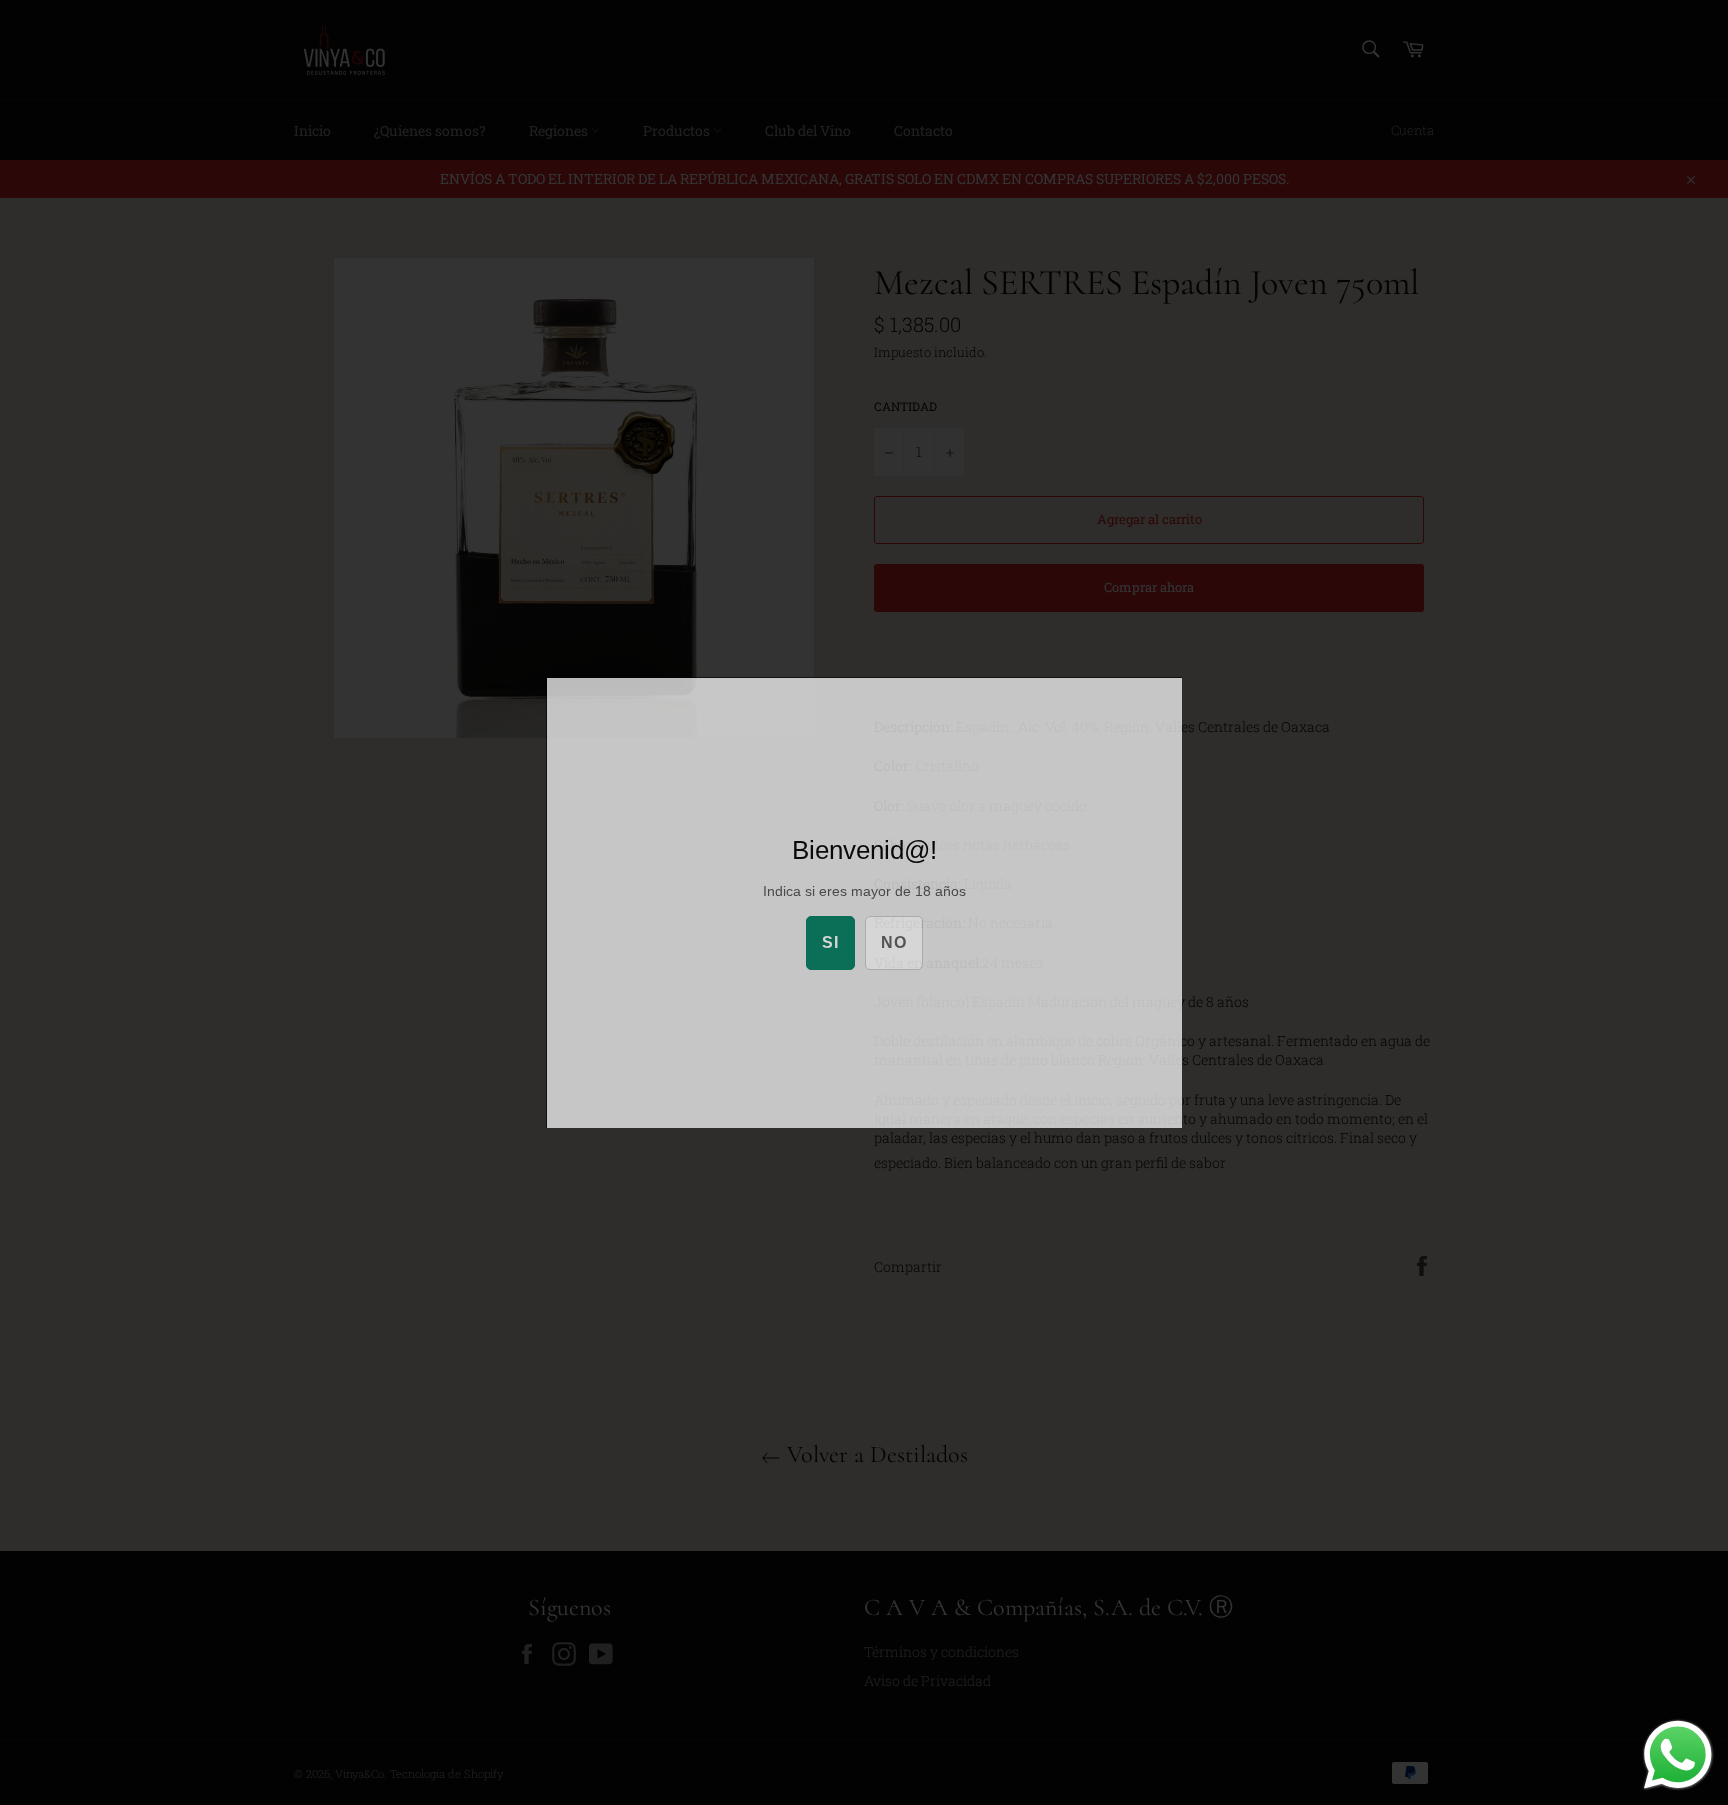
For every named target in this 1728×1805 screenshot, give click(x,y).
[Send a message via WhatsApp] (1678, 1755)
